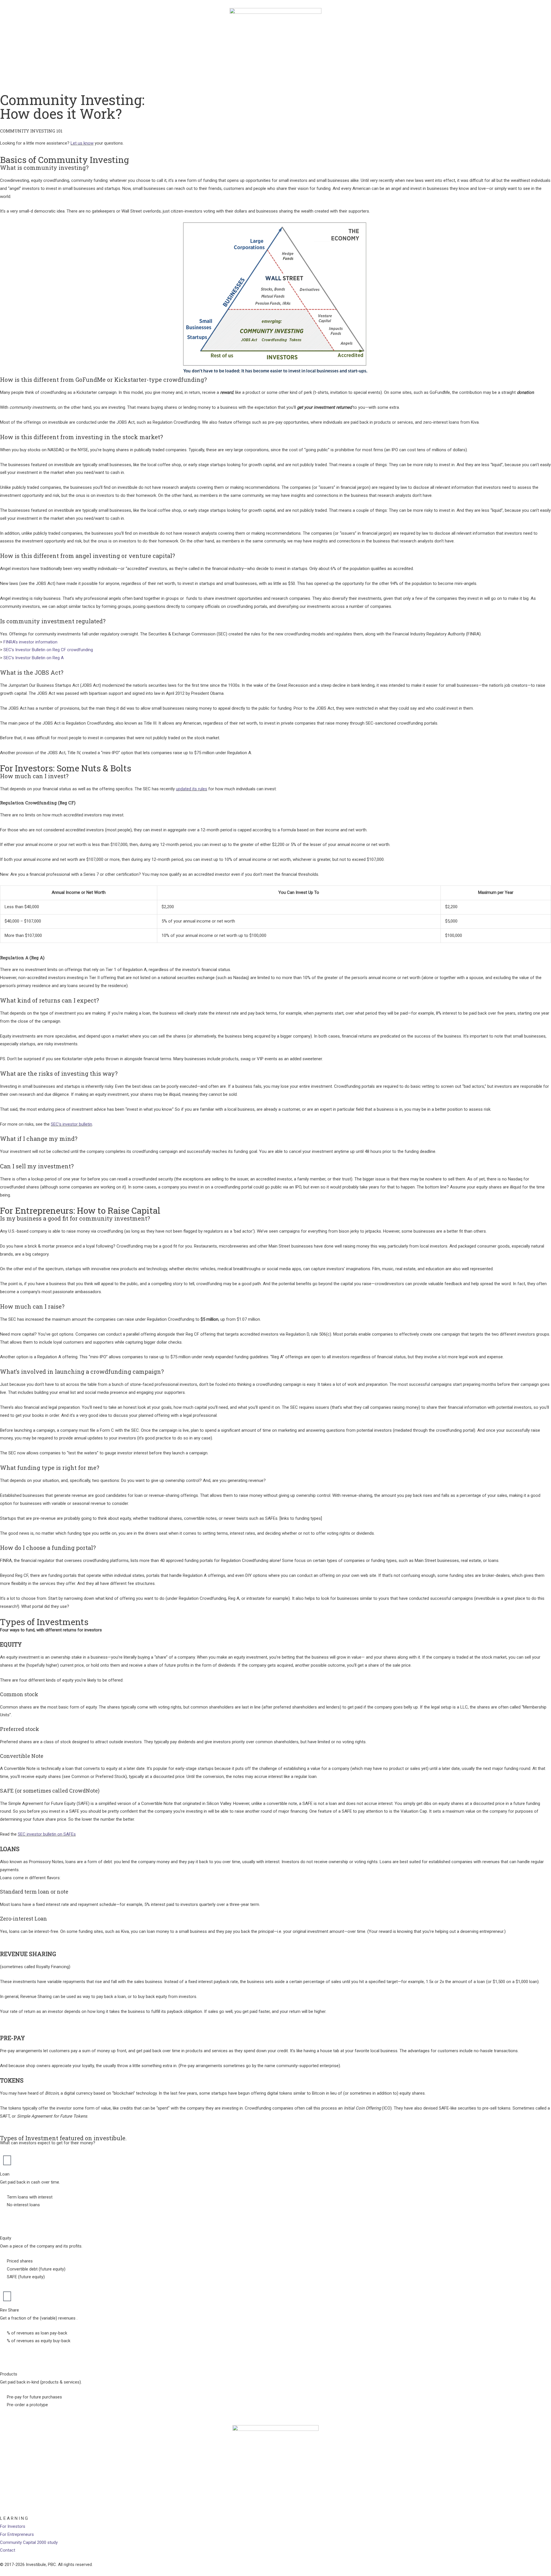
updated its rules (192, 789)
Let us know (82, 143)
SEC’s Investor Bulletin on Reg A (34, 658)
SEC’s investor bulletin (71, 1124)
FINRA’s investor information (30, 642)
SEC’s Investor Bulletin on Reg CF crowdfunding (48, 650)
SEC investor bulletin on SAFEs (47, 1834)
